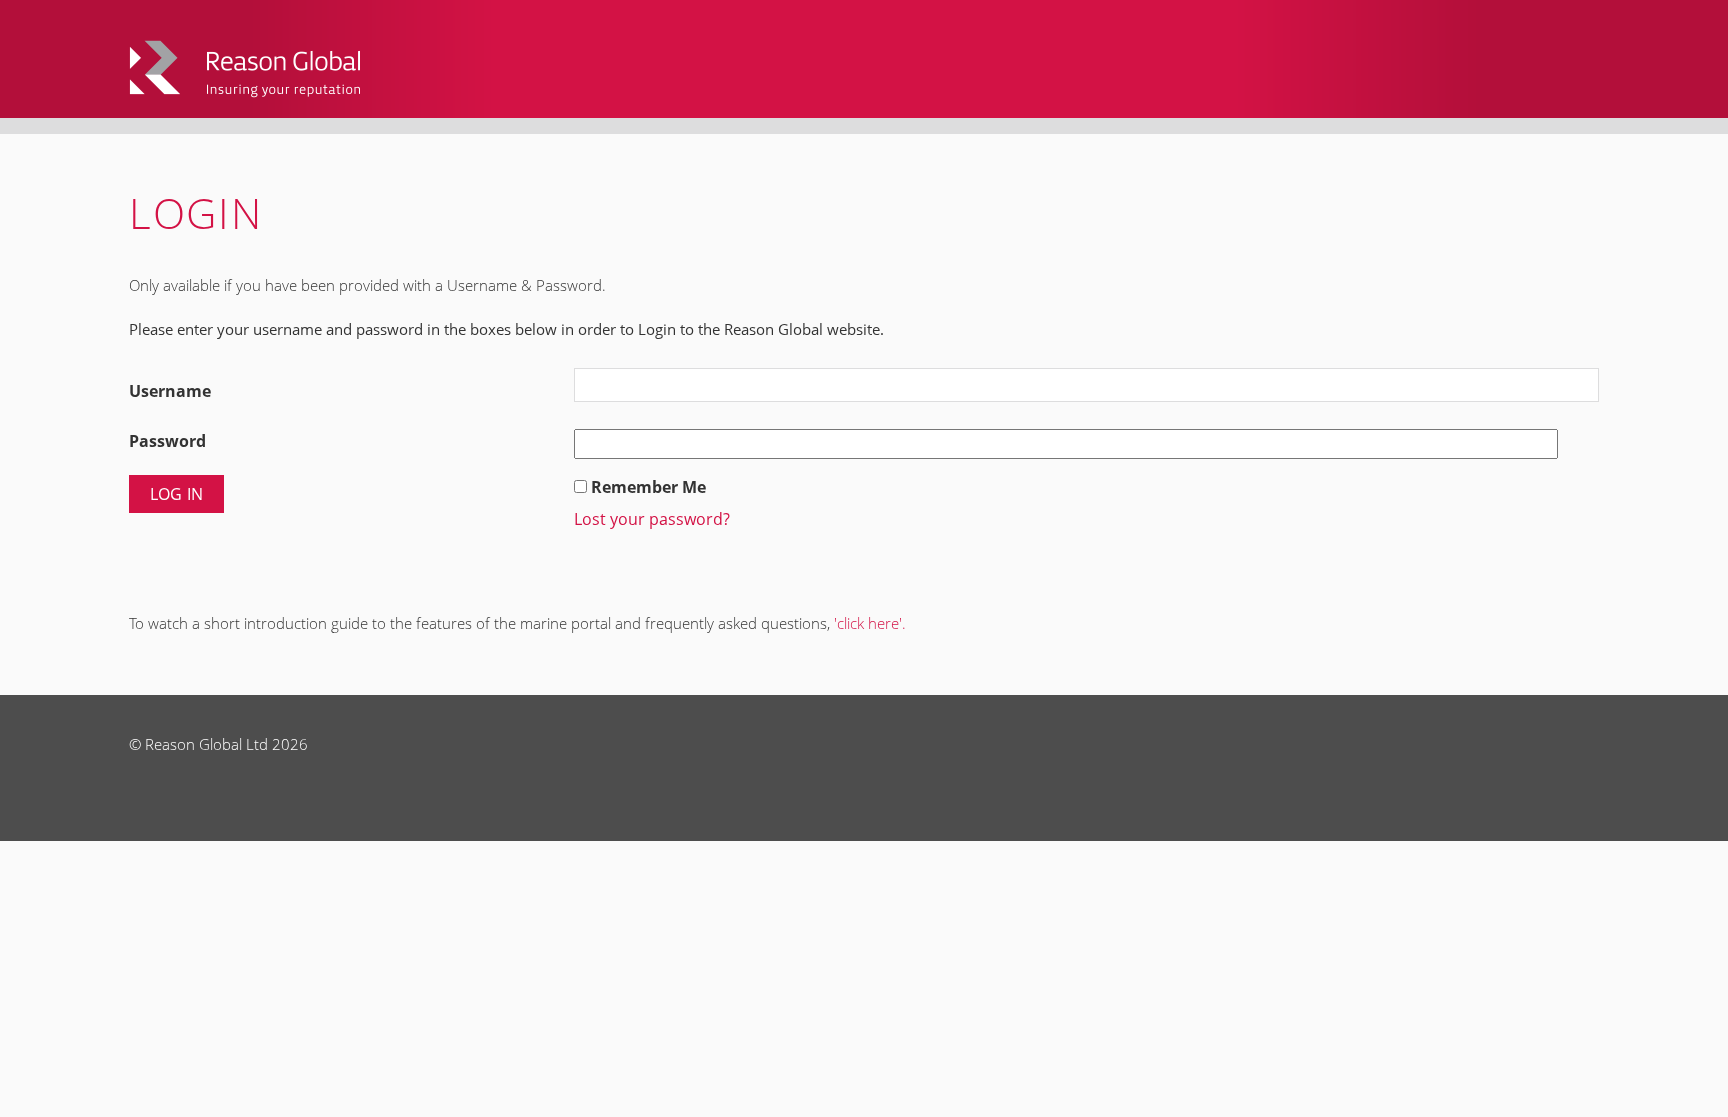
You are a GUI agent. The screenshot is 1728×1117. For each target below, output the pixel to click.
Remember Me (648, 487)
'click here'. (870, 623)
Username (170, 391)
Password (167, 441)
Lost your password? (652, 519)
